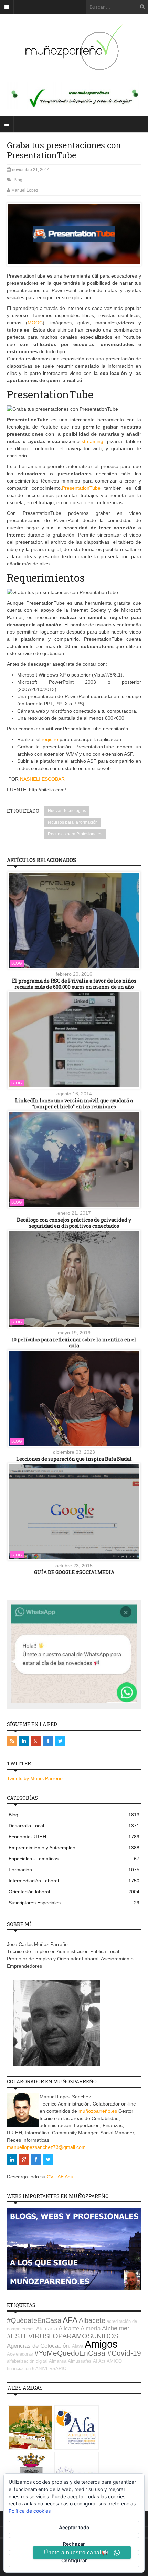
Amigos (101, 2344)
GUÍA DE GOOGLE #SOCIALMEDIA (74, 1572)
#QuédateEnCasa (34, 2320)
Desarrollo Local (74, 1826)
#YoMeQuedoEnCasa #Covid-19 (88, 2353)
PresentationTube (81, 488)
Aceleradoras (20, 2354)
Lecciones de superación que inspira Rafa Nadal (74, 1459)
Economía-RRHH (74, 1837)
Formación (74, 1870)
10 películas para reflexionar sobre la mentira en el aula (74, 1343)
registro (50, 739)
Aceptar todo (74, 2527)
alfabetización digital (27, 2361)
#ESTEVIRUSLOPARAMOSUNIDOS (63, 2336)
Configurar (74, 2560)
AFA (70, 2320)
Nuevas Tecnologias (67, 811)
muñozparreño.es (98, 2111)
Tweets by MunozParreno (35, 1778)
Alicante (69, 2329)
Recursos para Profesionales (75, 834)
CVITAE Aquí (61, 2177)
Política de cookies (30, 2511)
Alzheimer (116, 2328)
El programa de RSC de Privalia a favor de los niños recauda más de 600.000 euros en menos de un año (74, 984)
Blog (18, 180)
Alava (78, 2346)
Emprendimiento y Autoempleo (74, 1848)
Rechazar (74, 2544)
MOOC (35, 323)
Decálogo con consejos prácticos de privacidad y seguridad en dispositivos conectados (74, 1223)
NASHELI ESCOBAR (42, 779)
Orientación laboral (74, 1892)
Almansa (58, 2361)
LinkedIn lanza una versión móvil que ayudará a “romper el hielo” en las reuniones (74, 1103)
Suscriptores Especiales (74, 1903)
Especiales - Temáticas (74, 1859)
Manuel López (25, 190)
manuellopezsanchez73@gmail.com (46, 2147)
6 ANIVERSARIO (49, 2368)
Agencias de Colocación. (39, 2346)
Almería (91, 2329)
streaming (92, 441)
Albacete (92, 2320)
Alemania (47, 2329)
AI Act (99, 2361)
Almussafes (80, 2361)
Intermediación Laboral (74, 1881)
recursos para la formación (73, 822)
